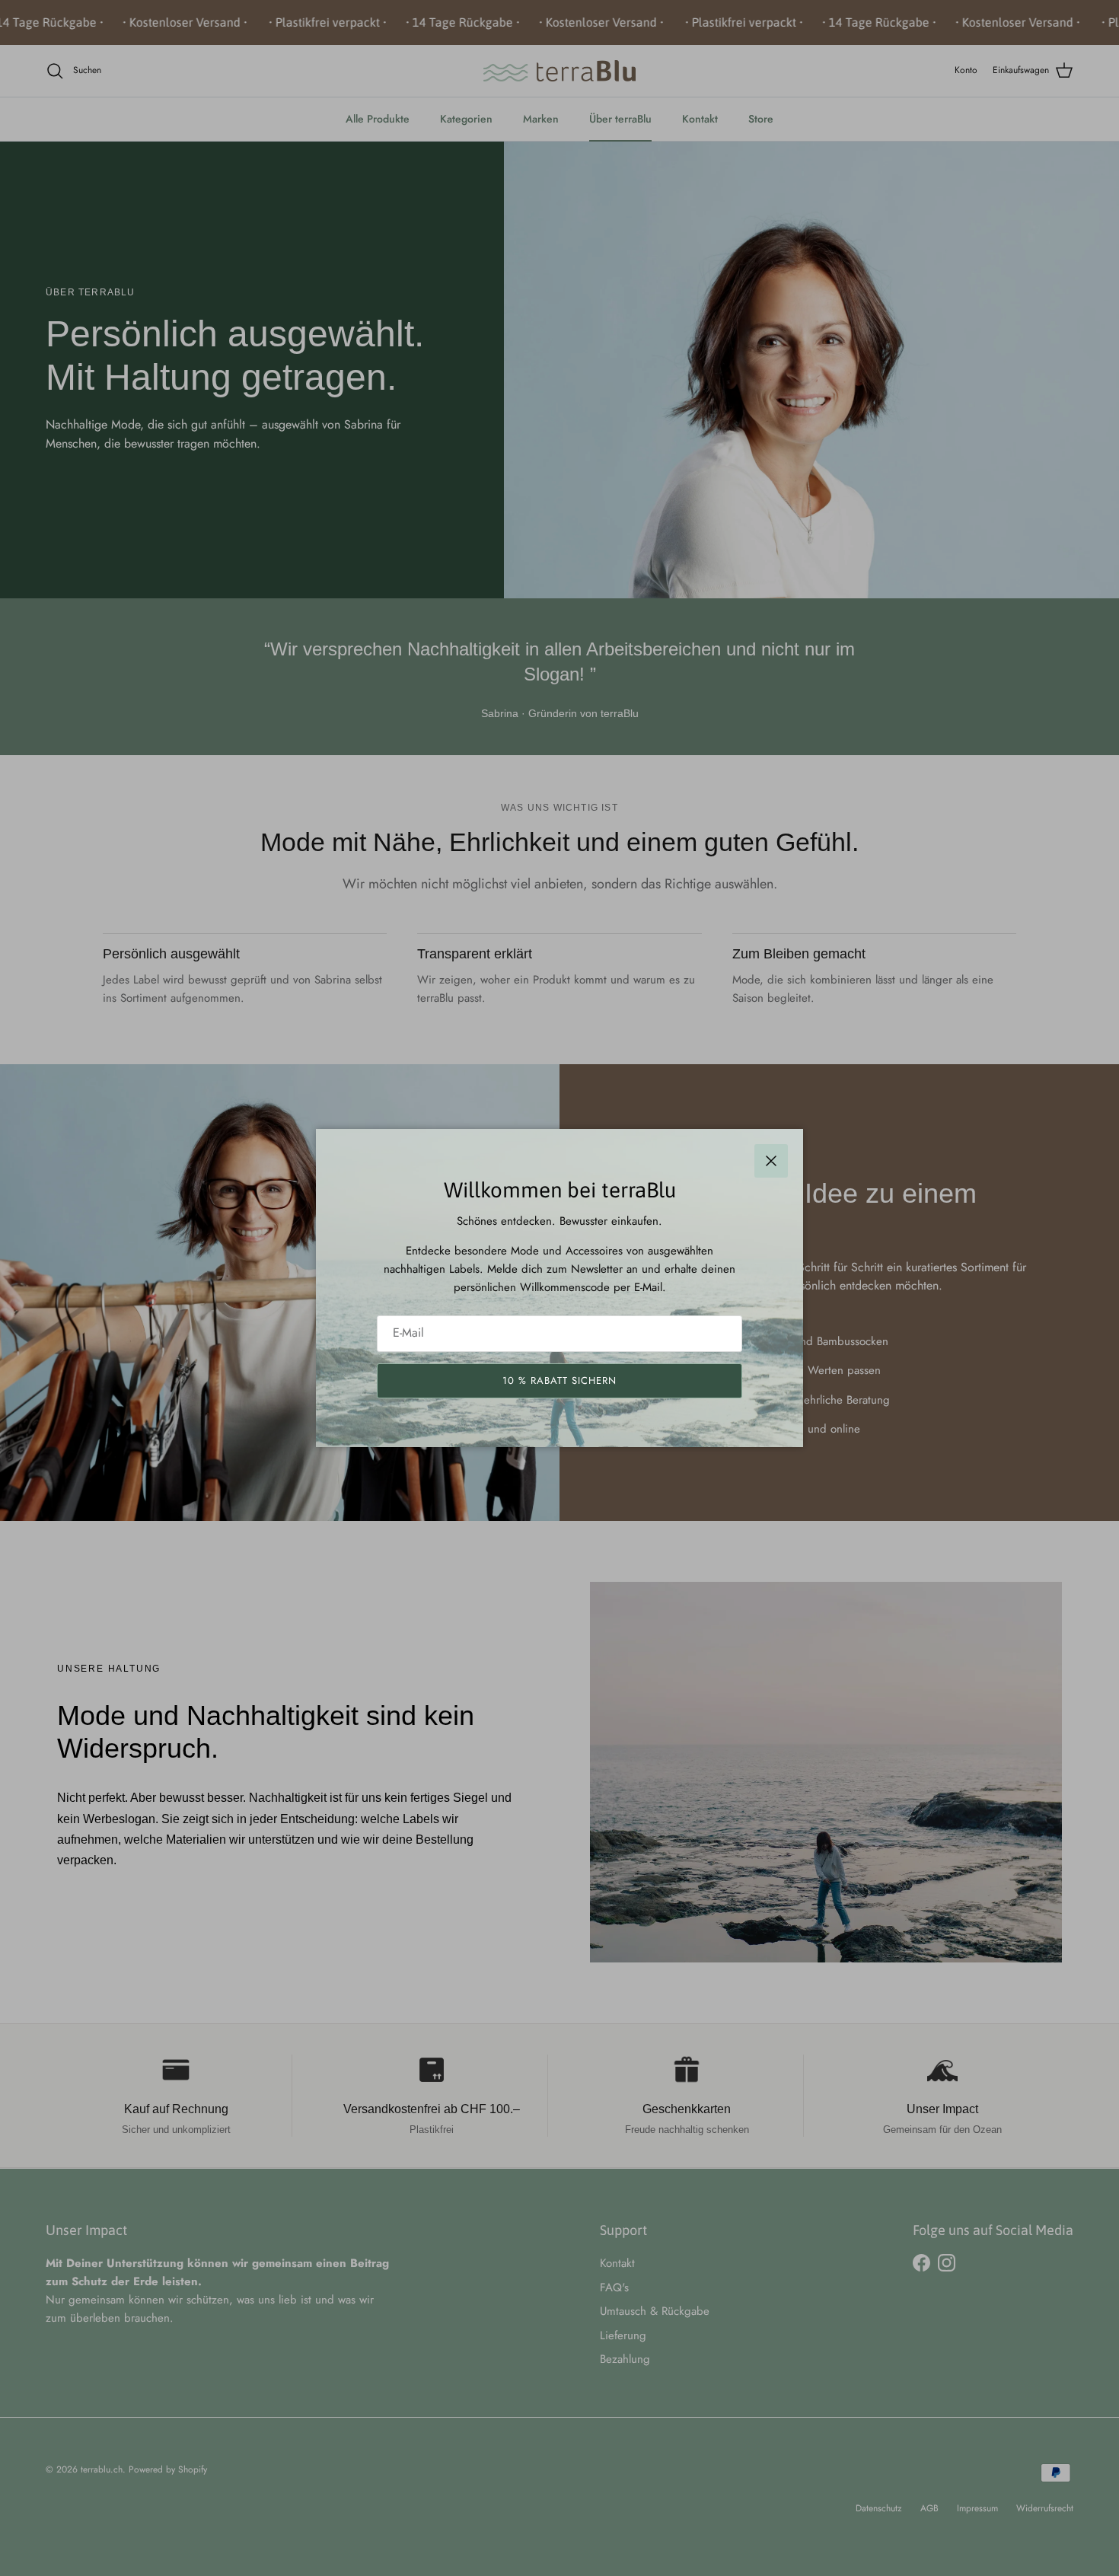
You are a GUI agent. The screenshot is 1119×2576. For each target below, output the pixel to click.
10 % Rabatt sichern (560, 1380)
